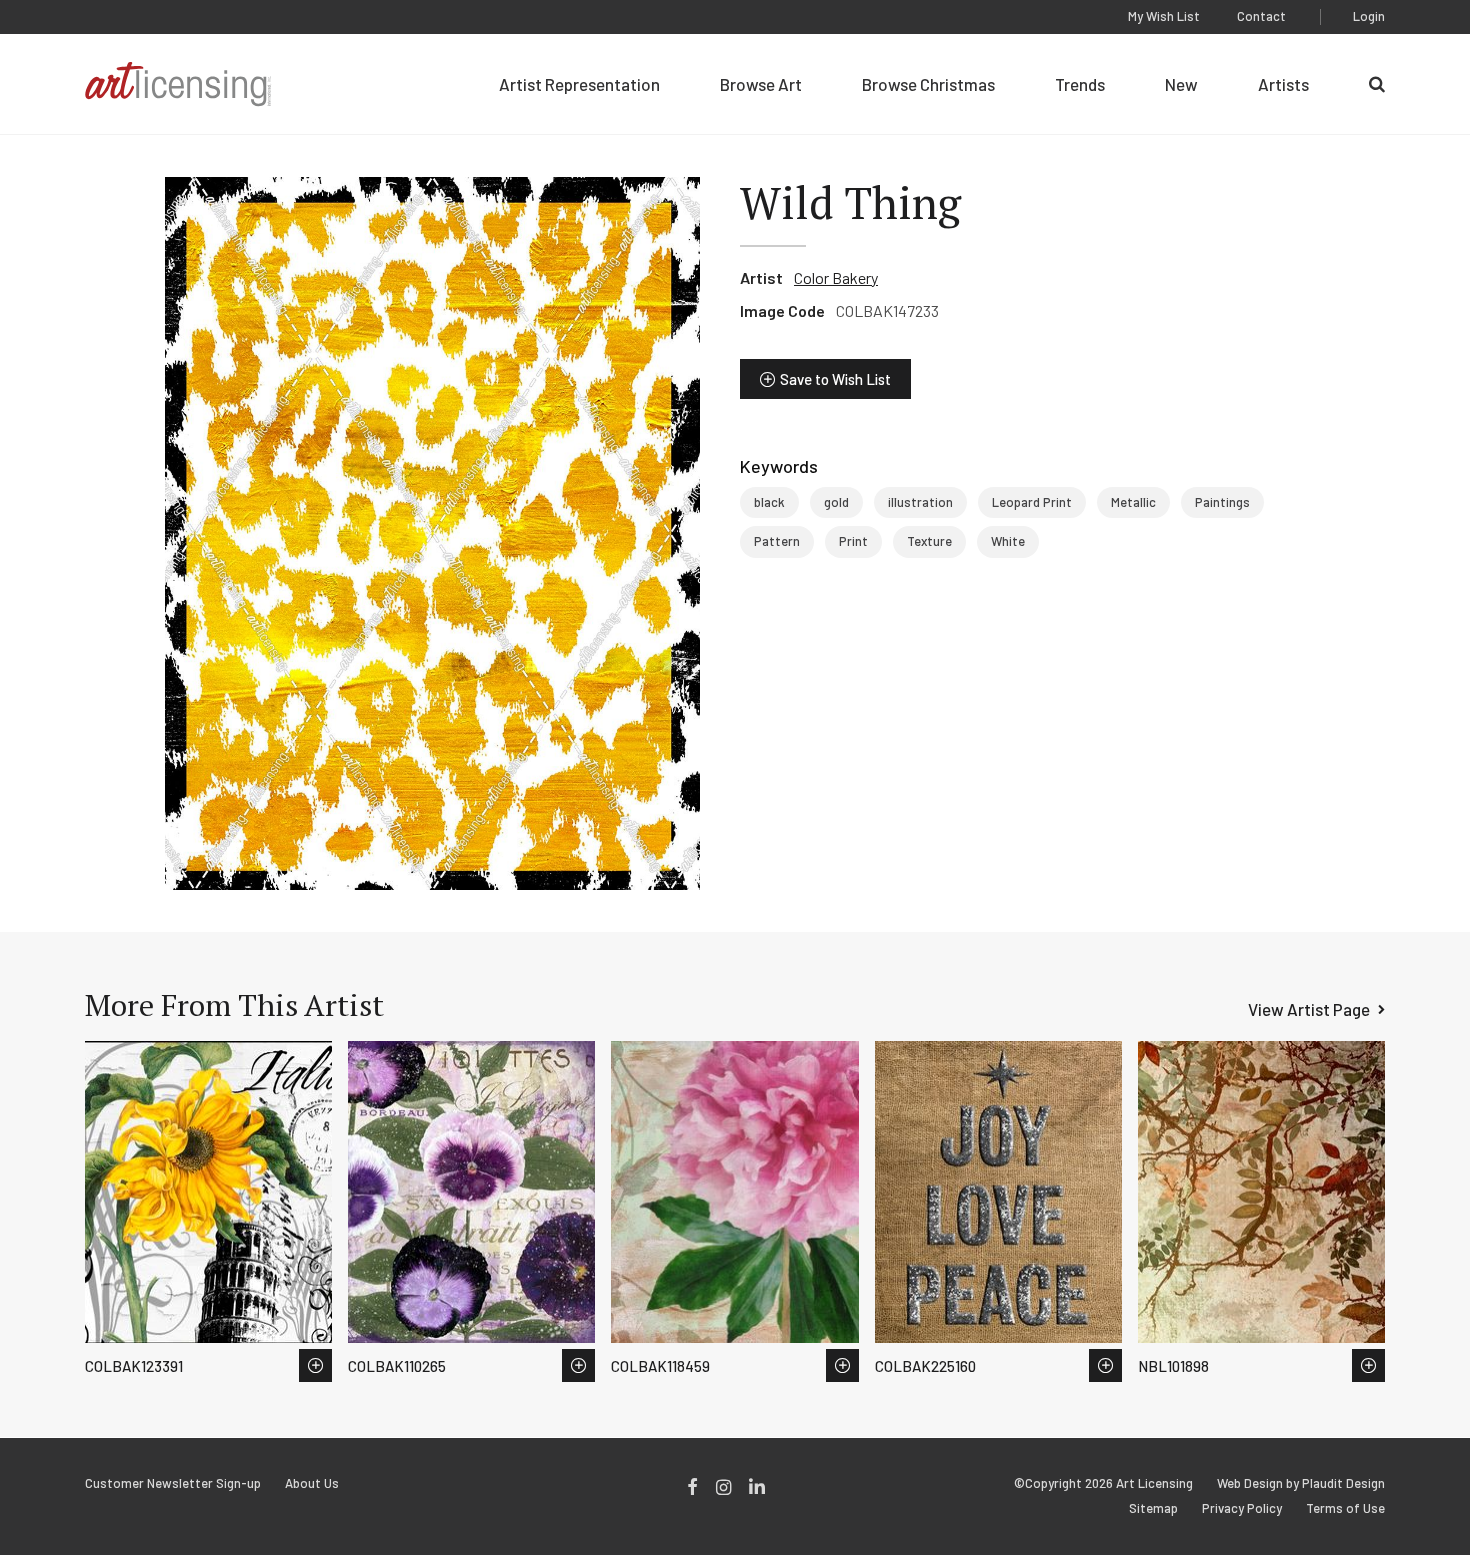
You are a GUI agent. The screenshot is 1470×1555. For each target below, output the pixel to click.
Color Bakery (836, 277)
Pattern (777, 541)
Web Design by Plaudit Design (1301, 1483)
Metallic (1133, 502)
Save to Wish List (835, 379)
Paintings (1222, 502)
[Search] (1377, 84)
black (769, 502)
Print (853, 541)
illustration (920, 502)
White (1008, 541)
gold (836, 502)
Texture (929, 541)
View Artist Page (1309, 1009)
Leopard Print (1032, 502)
